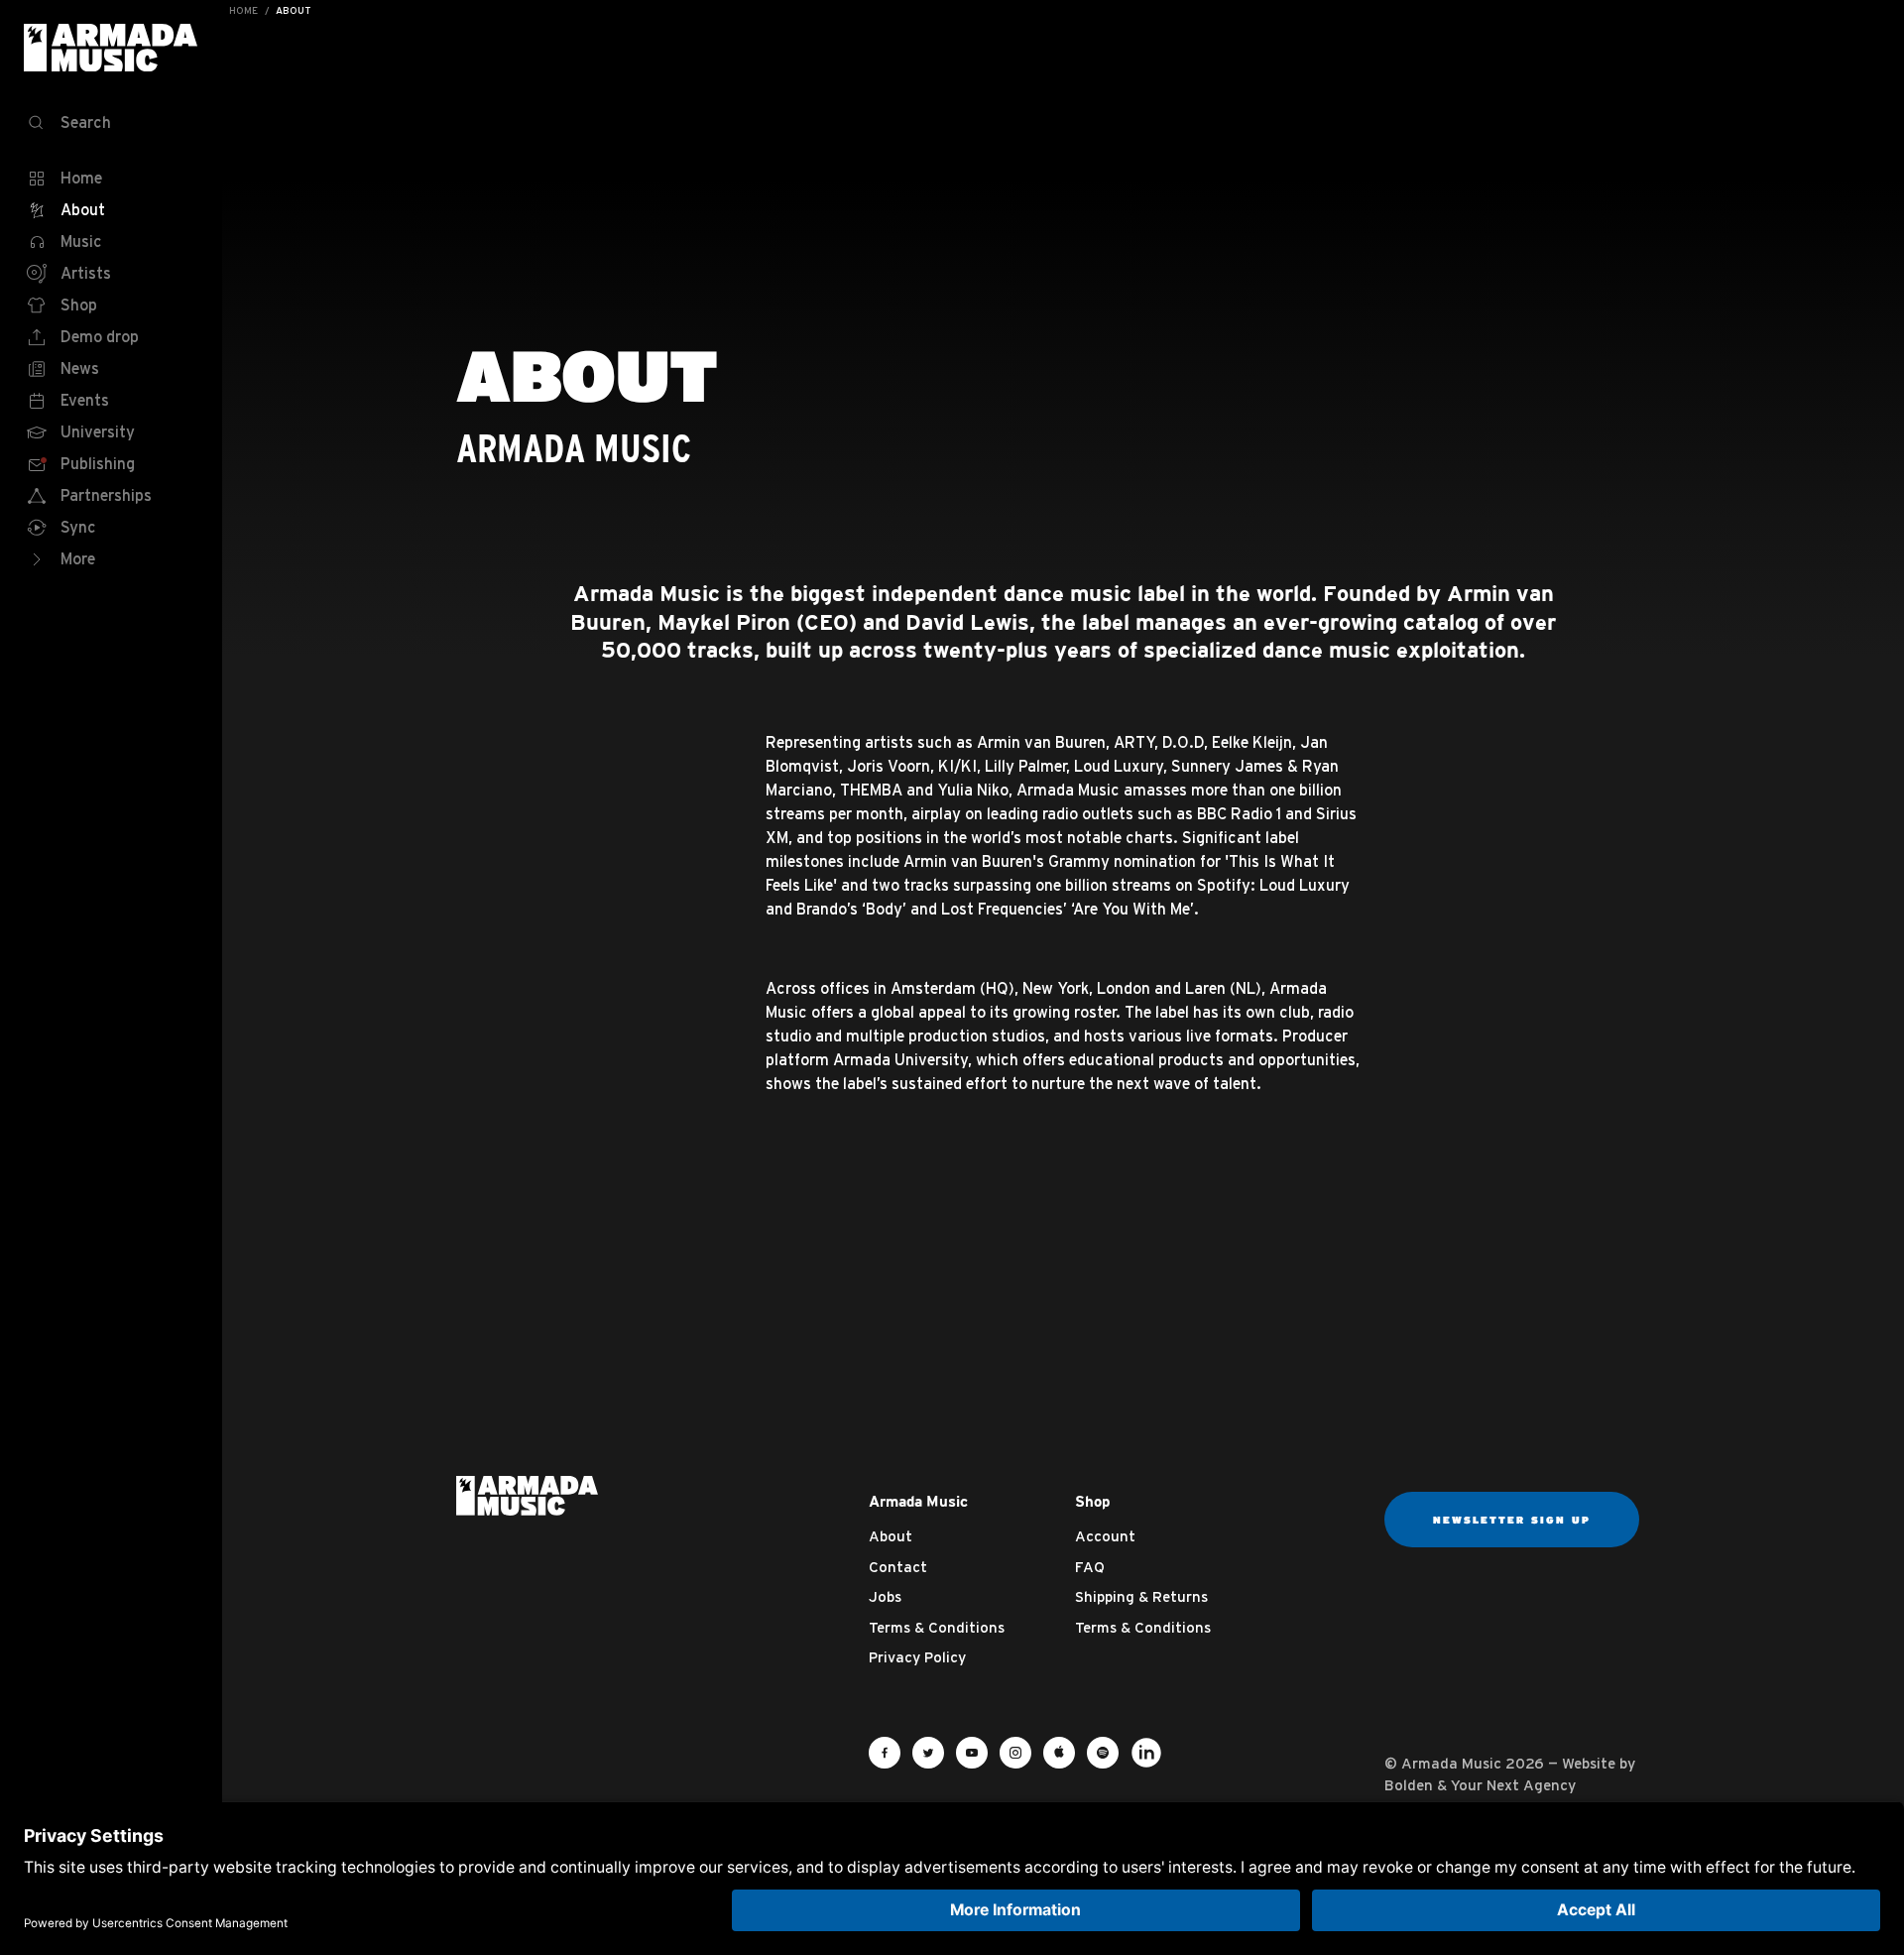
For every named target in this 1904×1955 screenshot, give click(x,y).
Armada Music (111, 48)
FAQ (1090, 1567)
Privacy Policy (917, 1657)
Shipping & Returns (1141, 1596)
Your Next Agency (1513, 1785)
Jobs (885, 1596)
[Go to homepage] (527, 1494)
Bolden (1409, 1785)
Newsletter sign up (1512, 1520)
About (891, 1536)
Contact (898, 1567)
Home (243, 10)
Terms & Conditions (937, 1627)
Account (1105, 1536)
